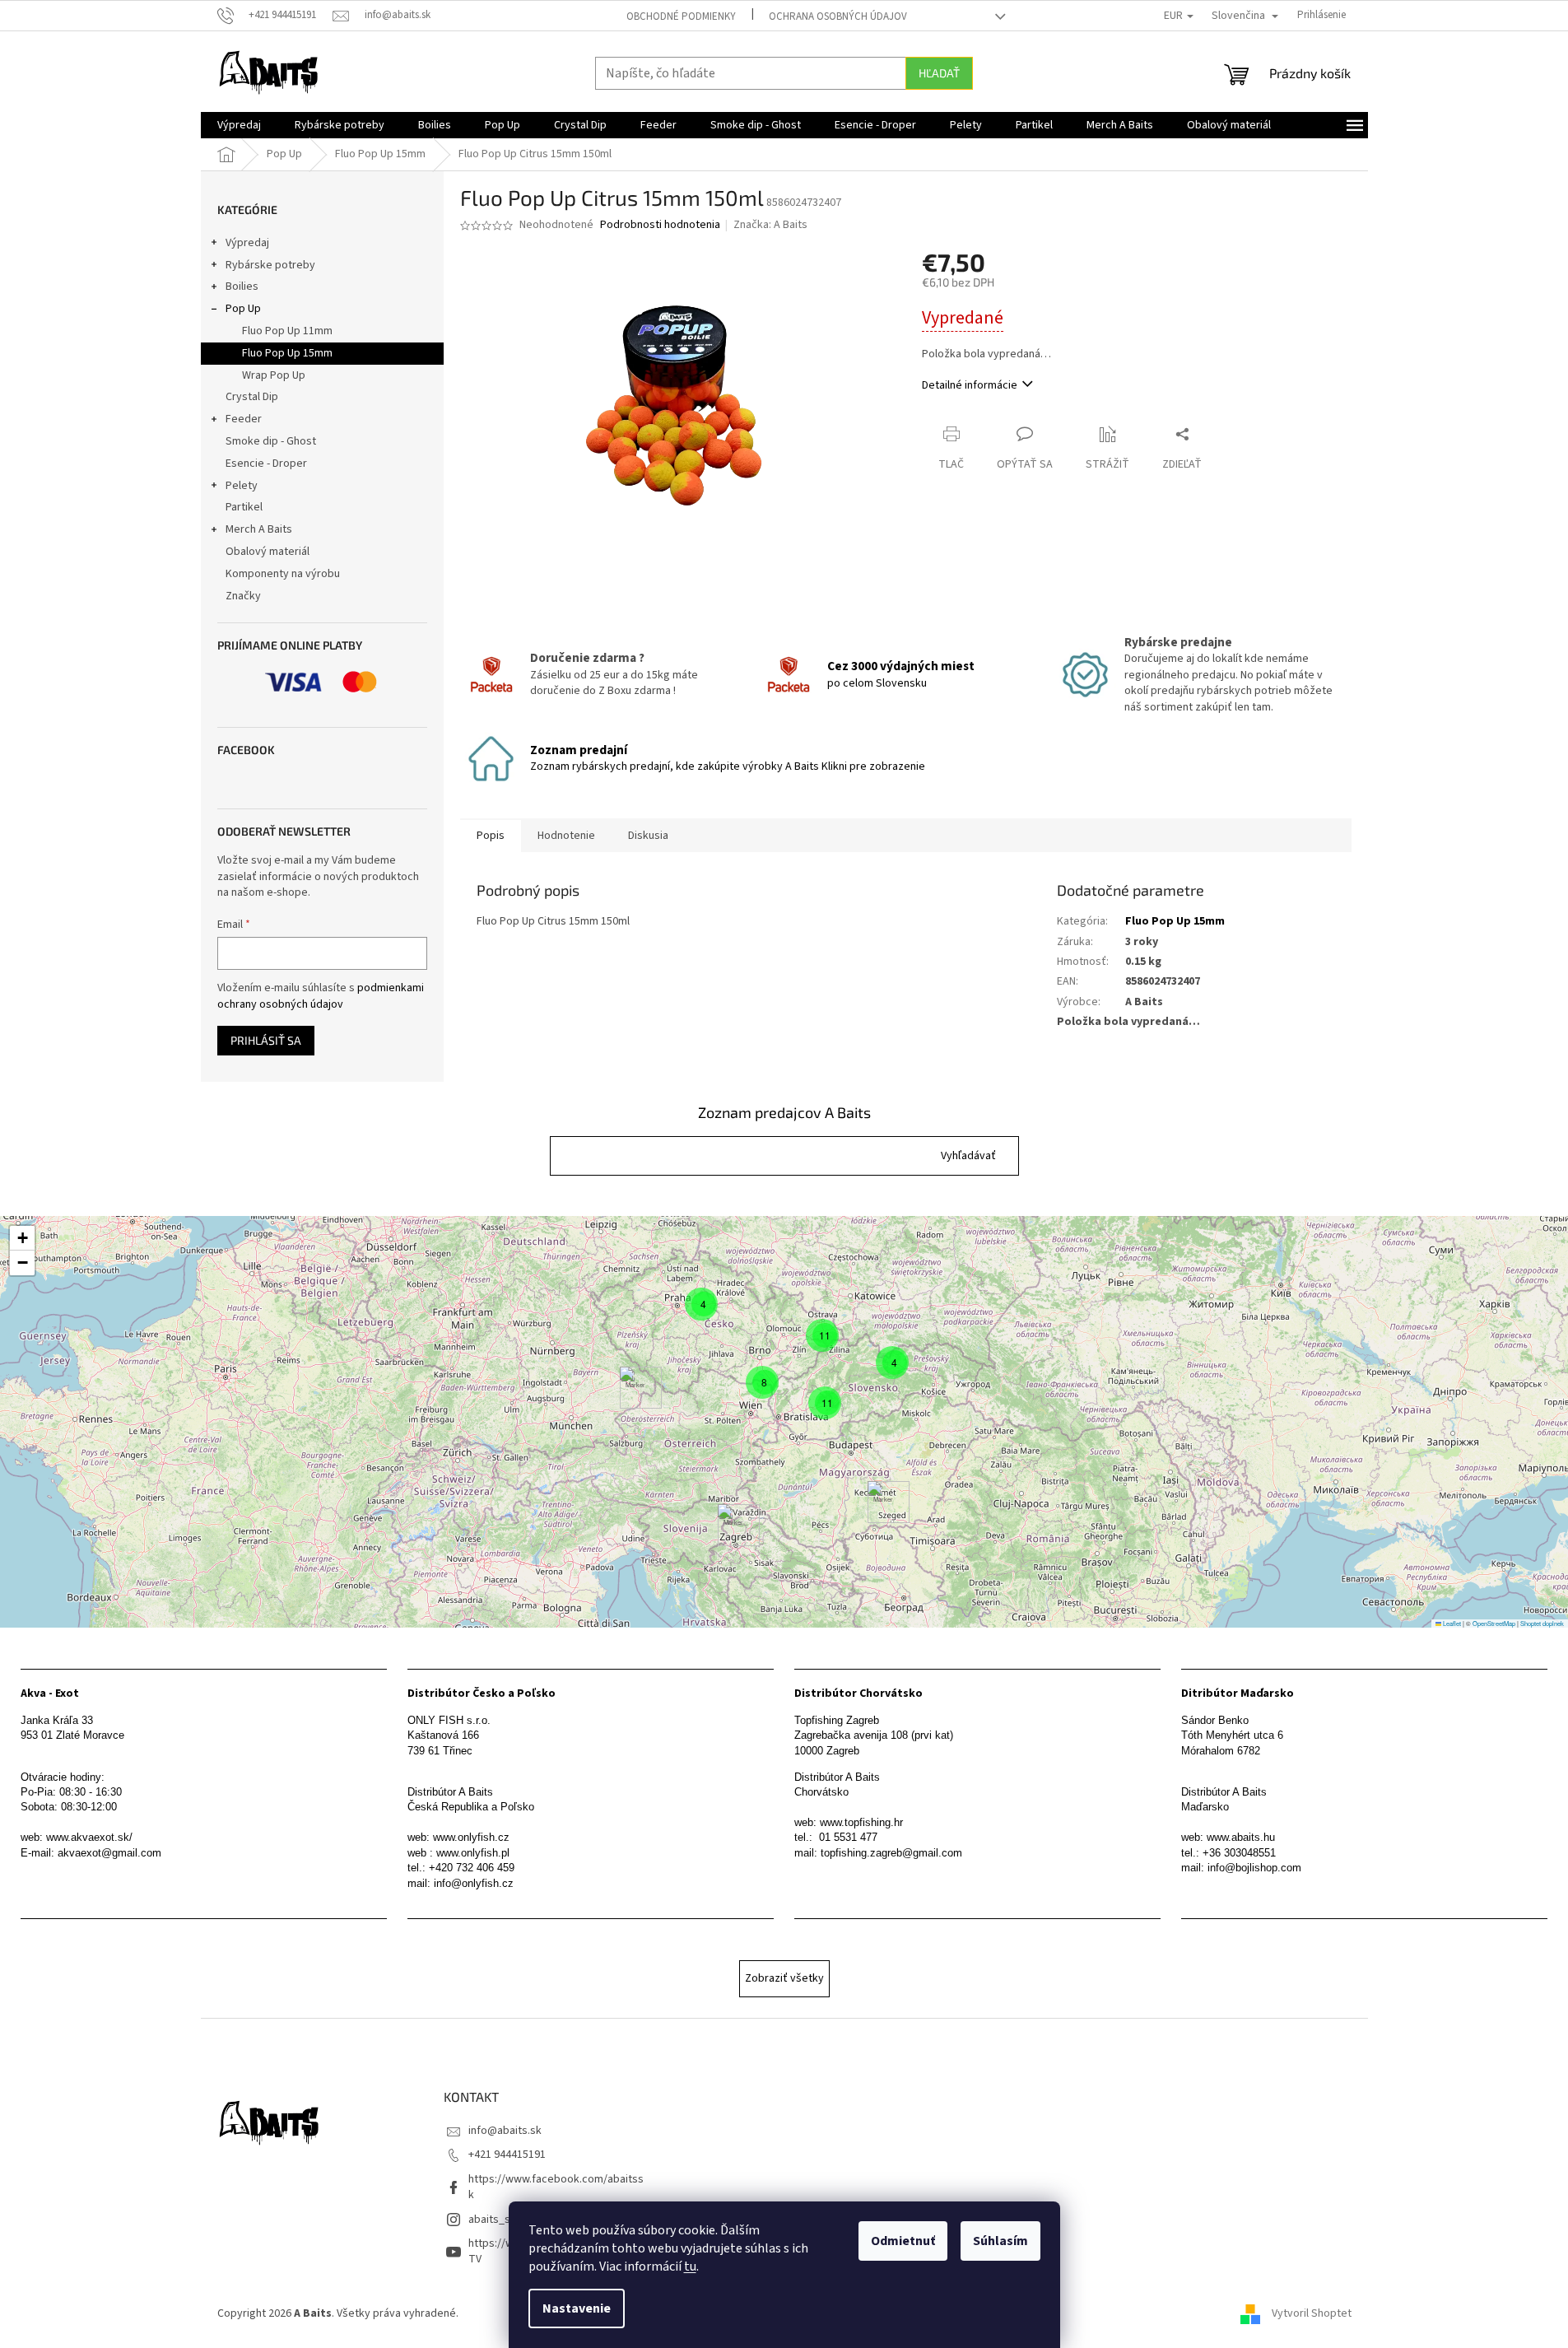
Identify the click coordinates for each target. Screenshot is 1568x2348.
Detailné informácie (970, 385)
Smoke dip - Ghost (271, 441)
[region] (784, 1422)
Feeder (244, 419)
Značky (243, 596)
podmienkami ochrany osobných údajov (321, 996)
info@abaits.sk (505, 2131)
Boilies (242, 287)
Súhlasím (1000, 2241)
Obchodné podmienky (681, 16)
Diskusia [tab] (648, 836)
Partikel (244, 507)
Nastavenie (577, 2308)
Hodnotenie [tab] (566, 836)
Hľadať (939, 73)
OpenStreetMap (1494, 1623)
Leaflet (1451, 1623)
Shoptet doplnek (1542, 1623)
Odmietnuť (903, 2241)
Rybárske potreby (270, 265)
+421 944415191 (507, 2155)
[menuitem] (239, 125)
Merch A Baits (259, 529)
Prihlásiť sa (266, 1040)
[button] (968, 1156)
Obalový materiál (268, 552)
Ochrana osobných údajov (838, 16)
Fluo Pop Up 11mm (287, 331)
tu (690, 2266)
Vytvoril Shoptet (1312, 2314)
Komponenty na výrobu (283, 574)
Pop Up (243, 309)
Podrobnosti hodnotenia (660, 225)
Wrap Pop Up (274, 375)
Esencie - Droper (266, 464)
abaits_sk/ (494, 2220)
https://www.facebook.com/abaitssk (556, 2187)
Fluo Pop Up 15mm (287, 353)
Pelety (242, 486)
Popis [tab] (491, 836)
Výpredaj (247, 243)
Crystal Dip (252, 397)
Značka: (770, 225)
